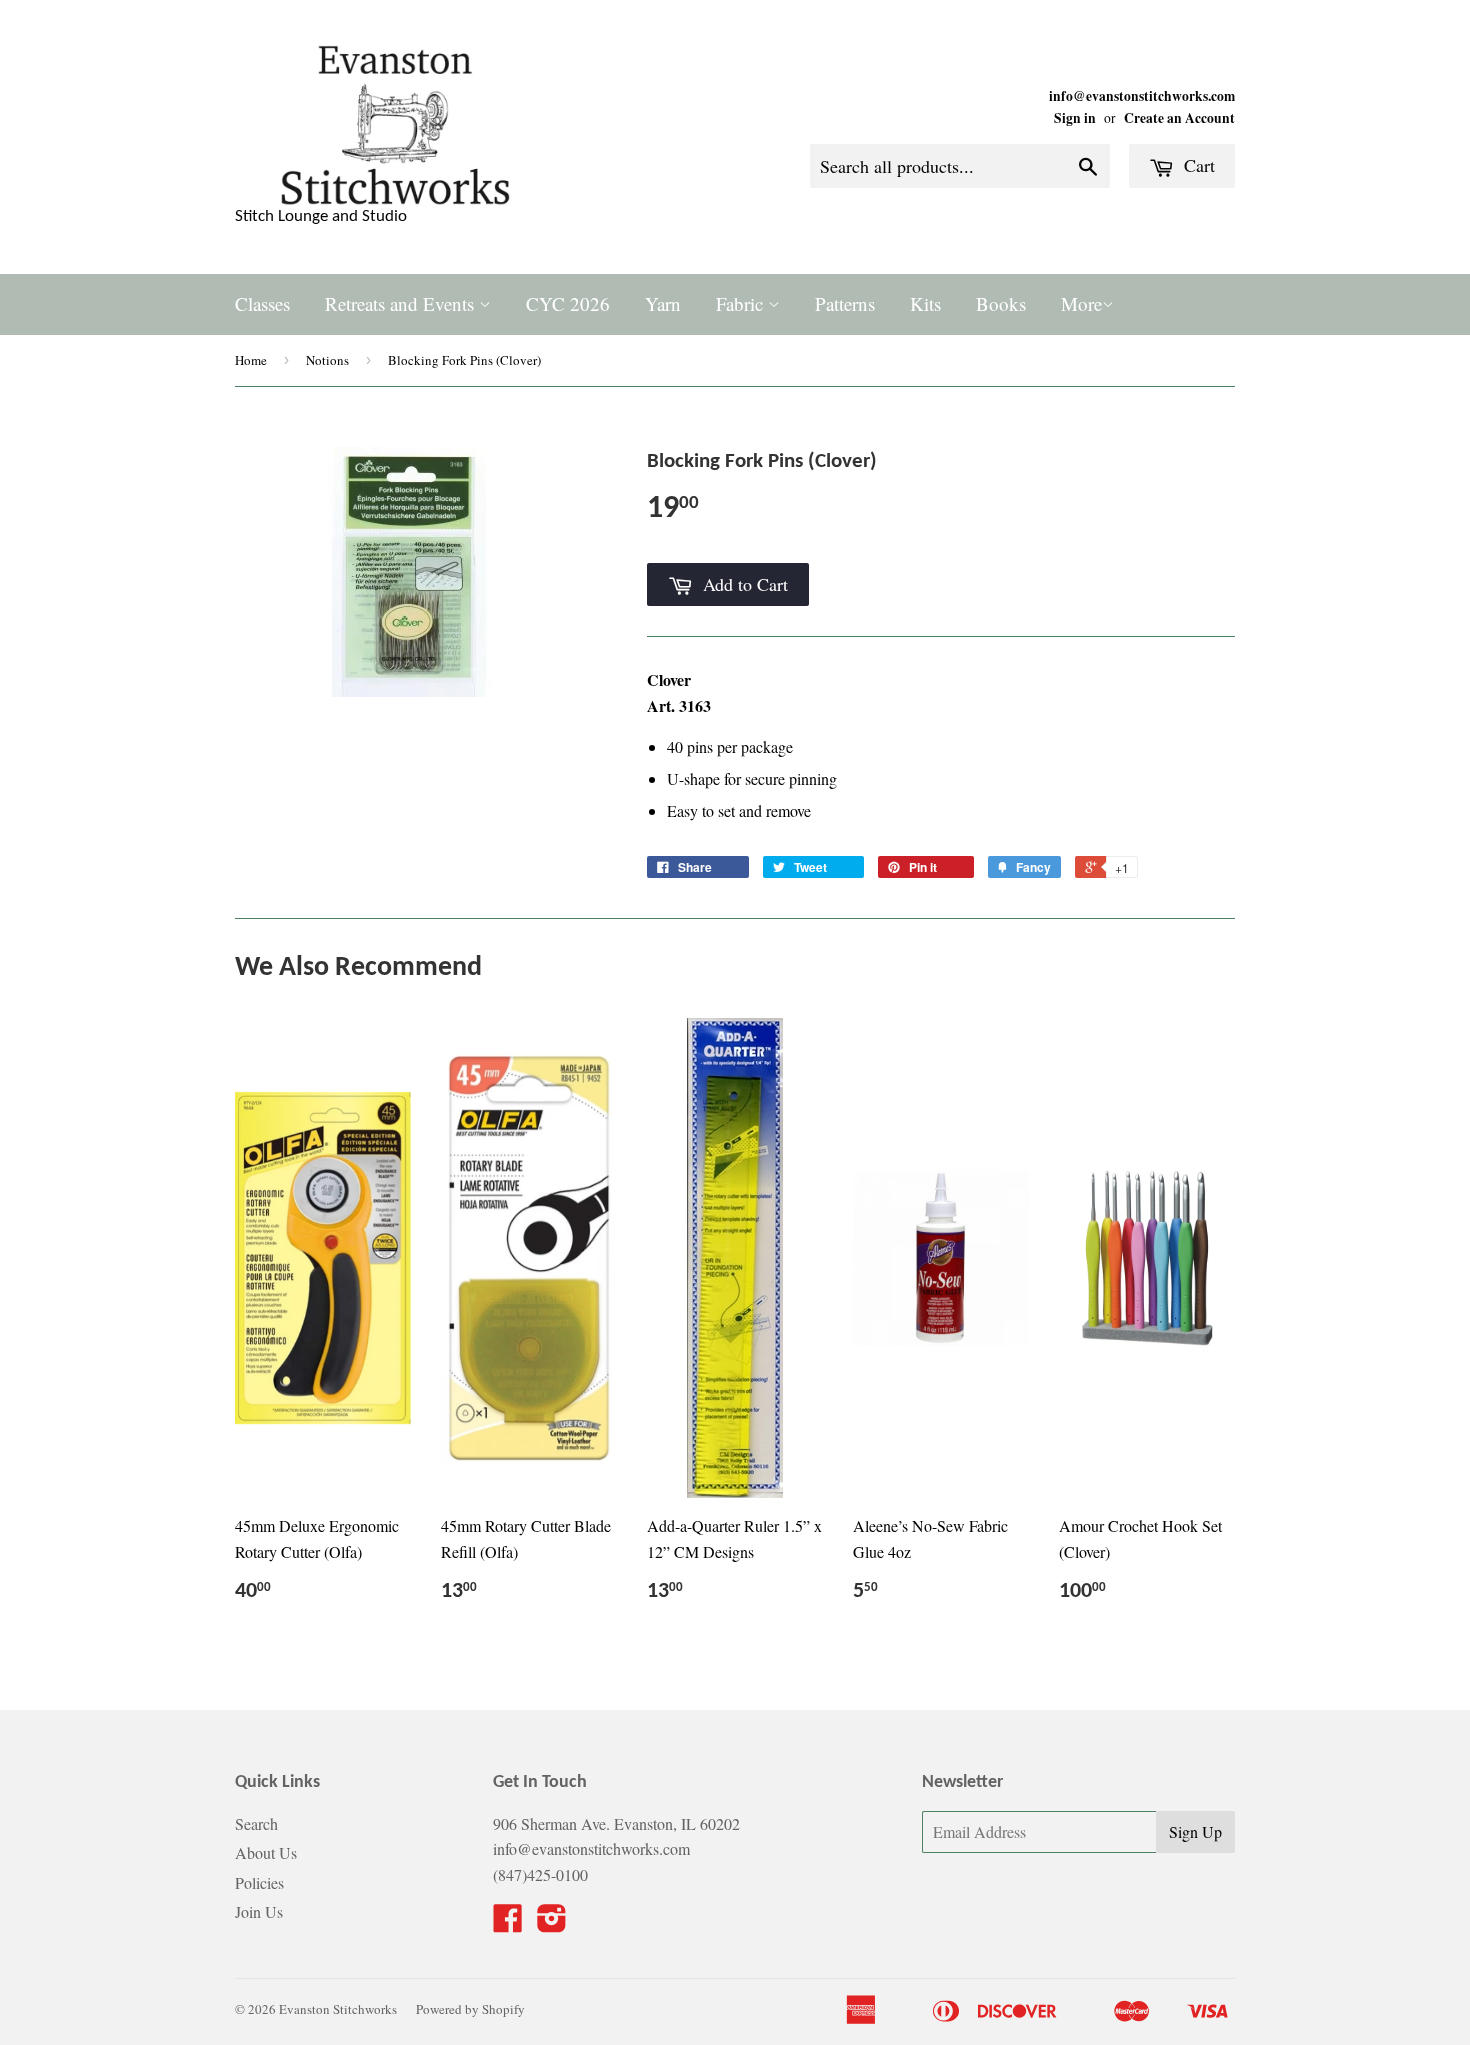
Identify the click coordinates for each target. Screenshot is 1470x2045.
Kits (925, 303)
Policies (259, 1882)
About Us (266, 1852)
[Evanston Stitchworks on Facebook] (508, 1923)
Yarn (663, 303)
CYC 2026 (568, 303)
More (1081, 303)
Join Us (259, 1911)
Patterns (845, 303)
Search (256, 1823)
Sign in (1075, 118)
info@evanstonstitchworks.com (1142, 96)
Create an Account (1179, 118)
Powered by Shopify (470, 2009)
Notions (327, 360)
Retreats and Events (402, 303)
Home (251, 360)
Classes (262, 303)
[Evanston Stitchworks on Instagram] (552, 1923)
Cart (1197, 165)
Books (1001, 303)
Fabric (742, 303)
